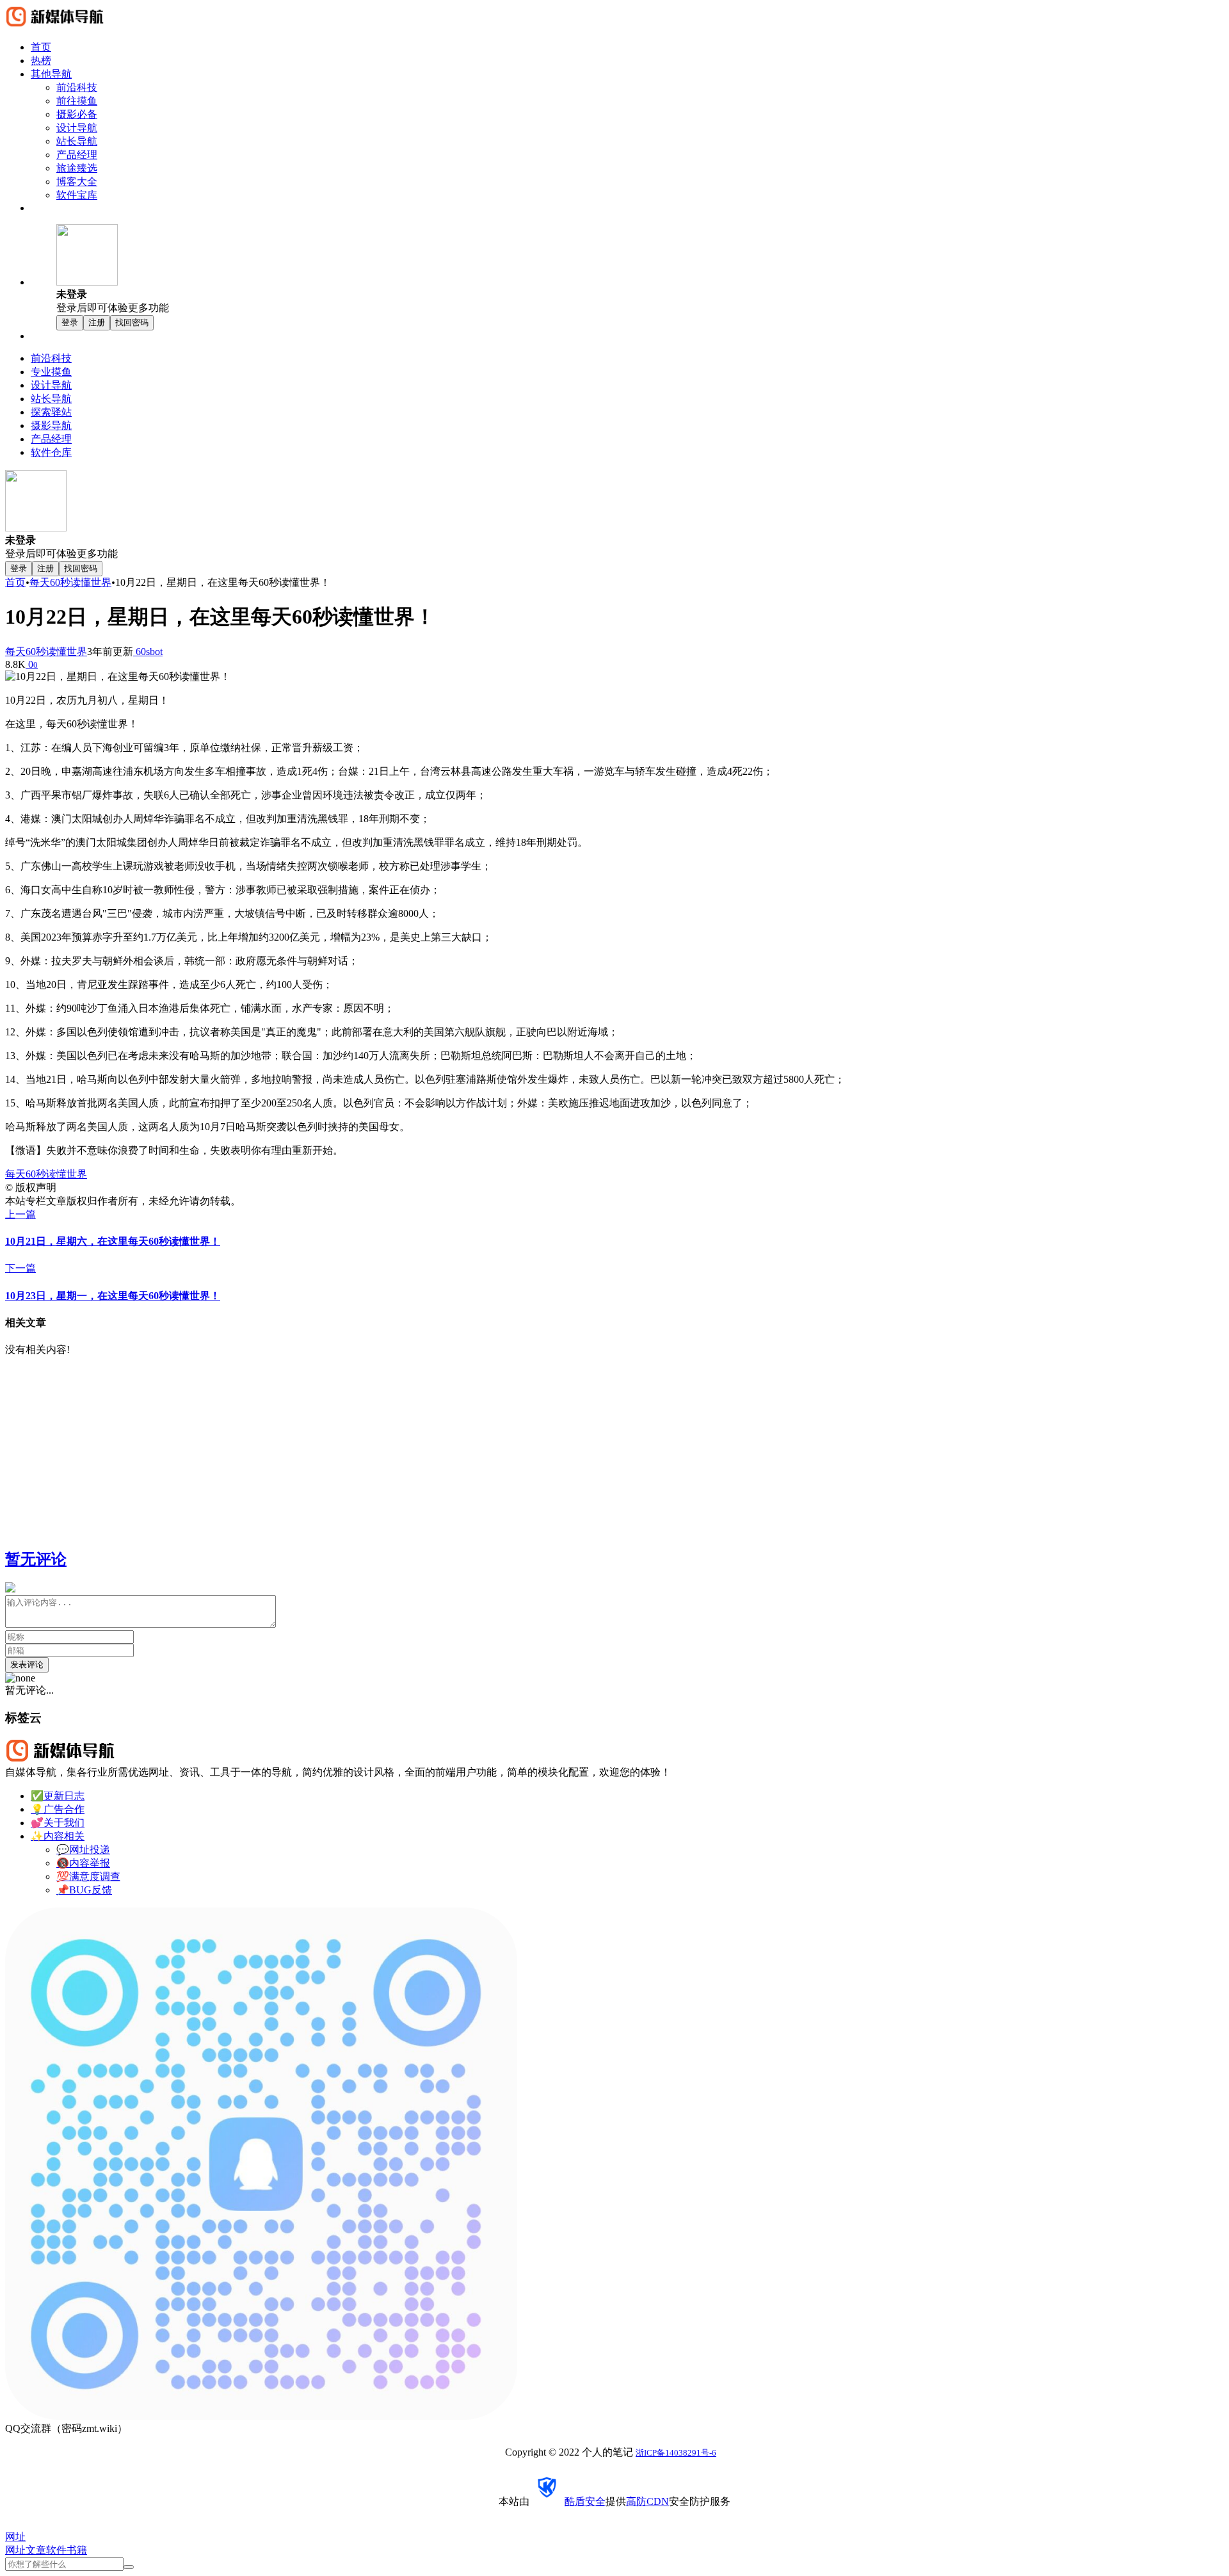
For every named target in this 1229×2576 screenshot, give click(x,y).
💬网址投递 (83, 1850)
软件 (56, 2550)
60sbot (148, 652)
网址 (15, 2550)
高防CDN (647, 2501)
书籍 (77, 2550)
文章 (36, 2550)
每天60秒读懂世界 (70, 582)
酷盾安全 (585, 2501)
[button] (640, 270)
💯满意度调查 (88, 1876)
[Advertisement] (389, 1446)
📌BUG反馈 (84, 1890)
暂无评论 (36, 1559)
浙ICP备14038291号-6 (676, 2453)
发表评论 (27, 1665)
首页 (15, 582)
